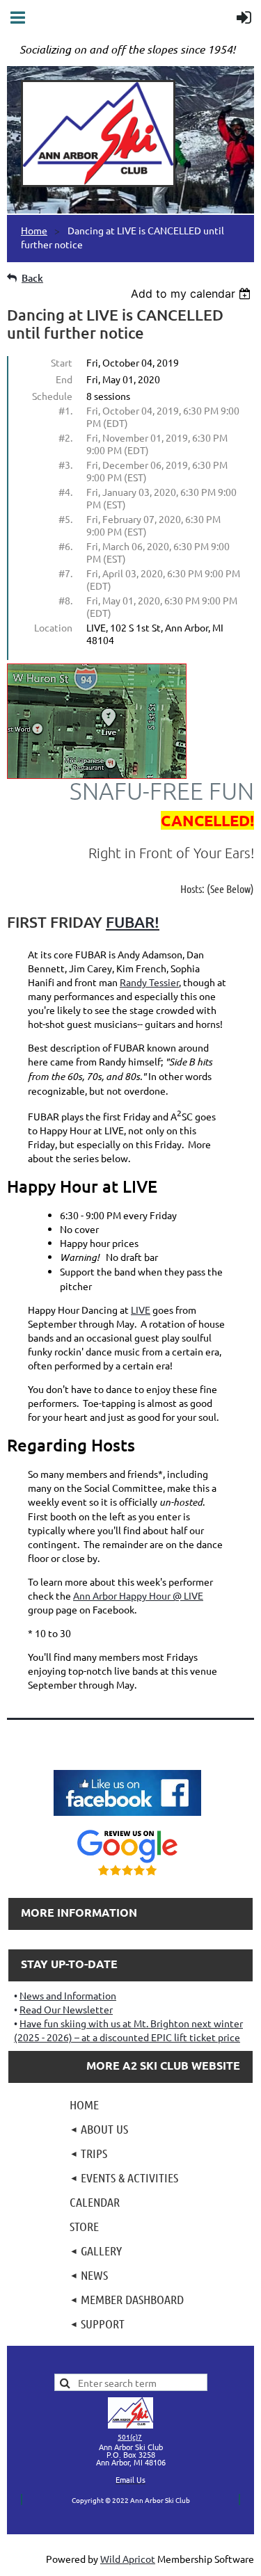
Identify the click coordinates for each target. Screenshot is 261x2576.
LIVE (141, 1310)
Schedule (52, 396)
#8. (65, 600)
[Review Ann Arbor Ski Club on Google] (127, 1877)
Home (34, 230)
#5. (65, 519)
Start (62, 362)
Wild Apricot (128, 2559)
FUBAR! (133, 922)
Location (53, 627)
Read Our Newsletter (66, 2009)
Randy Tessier (149, 982)
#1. (65, 410)
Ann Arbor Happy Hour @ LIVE (138, 1595)
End (64, 379)
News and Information (68, 1995)
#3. (65, 465)
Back (32, 278)
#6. (65, 546)
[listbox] (192, 293)
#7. (65, 573)
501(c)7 (130, 2437)
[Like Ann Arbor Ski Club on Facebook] (127, 1817)
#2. (65, 437)
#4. (65, 492)
